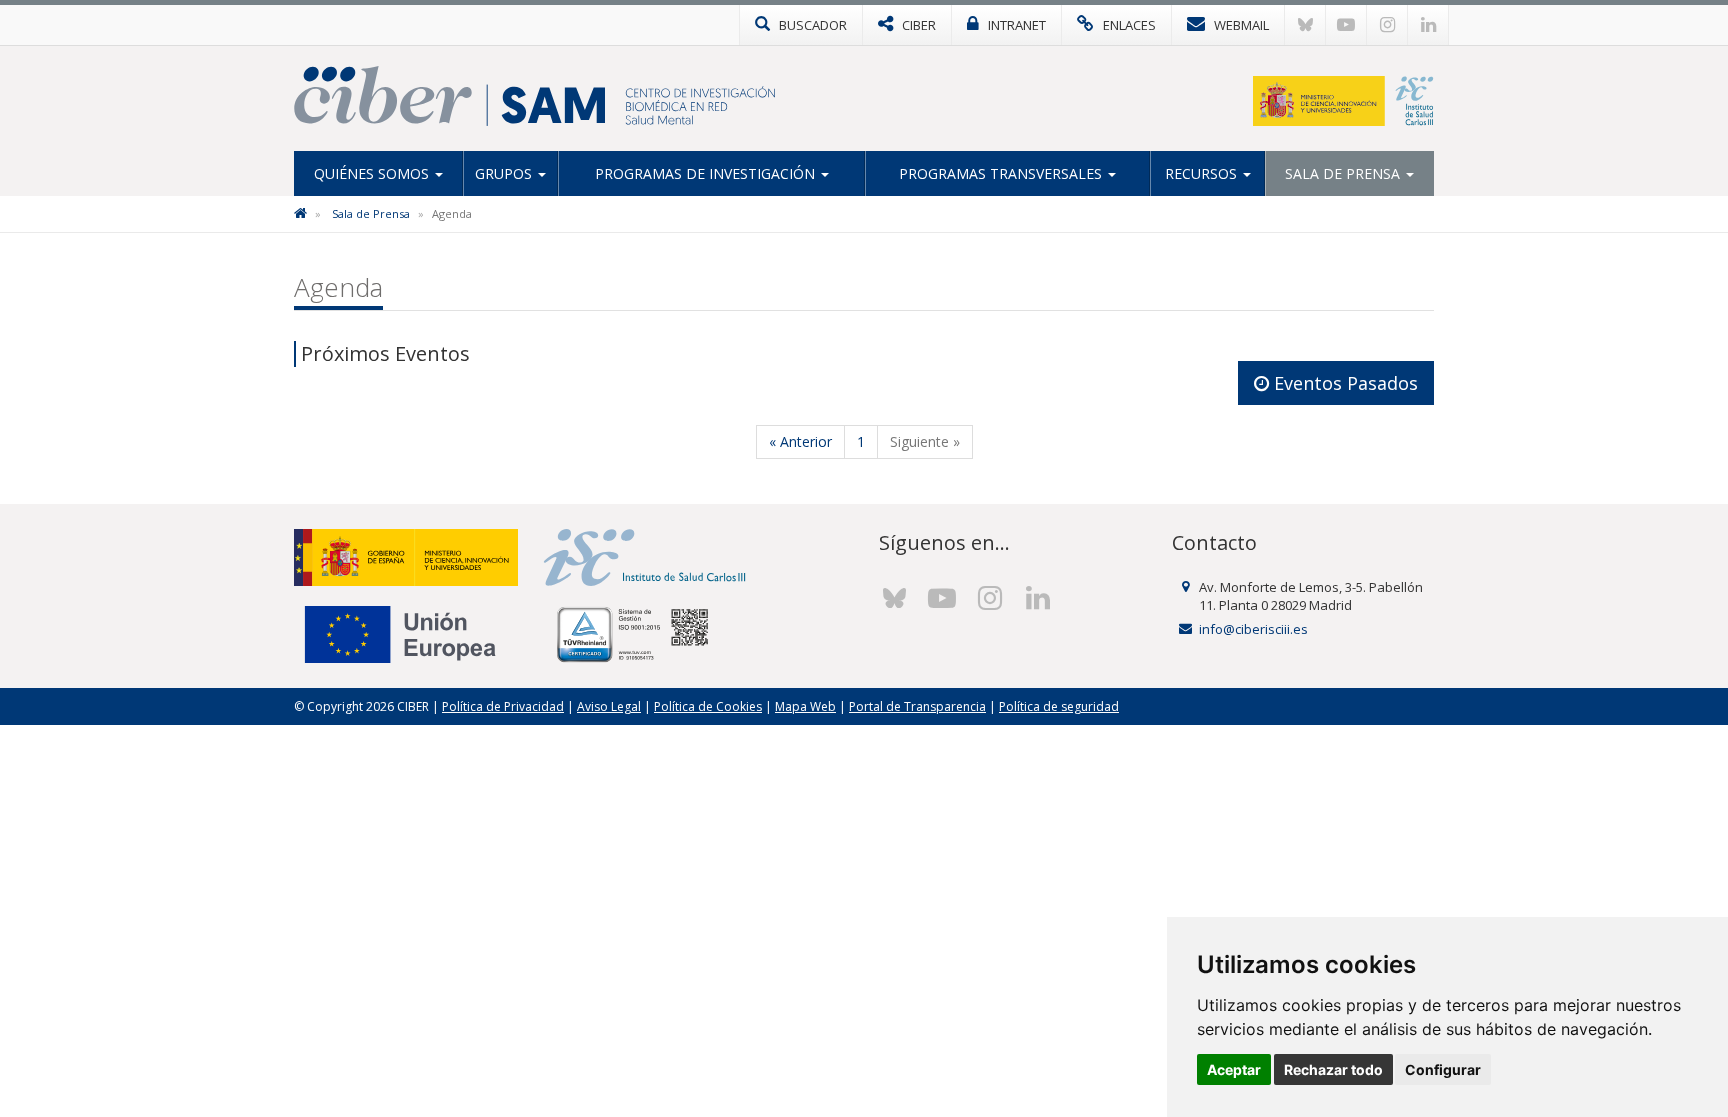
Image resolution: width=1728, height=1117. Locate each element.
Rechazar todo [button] (1333, 1069)
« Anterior (800, 441)
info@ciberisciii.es (1253, 629)
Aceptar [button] (1234, 1069)
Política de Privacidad (503, 706)
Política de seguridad (1059, 706)
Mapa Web (805, 706)
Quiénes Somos (373, 173)
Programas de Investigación (707, 173)
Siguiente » (925, 441)
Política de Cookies (708, 706)
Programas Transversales (1002, 173)
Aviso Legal (609, 706)
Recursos (1203, 173)
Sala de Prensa (1344, 173)
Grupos (505, 173)
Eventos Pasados (1343, 383)
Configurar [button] (1443, 1069)
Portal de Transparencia (917, 706)
